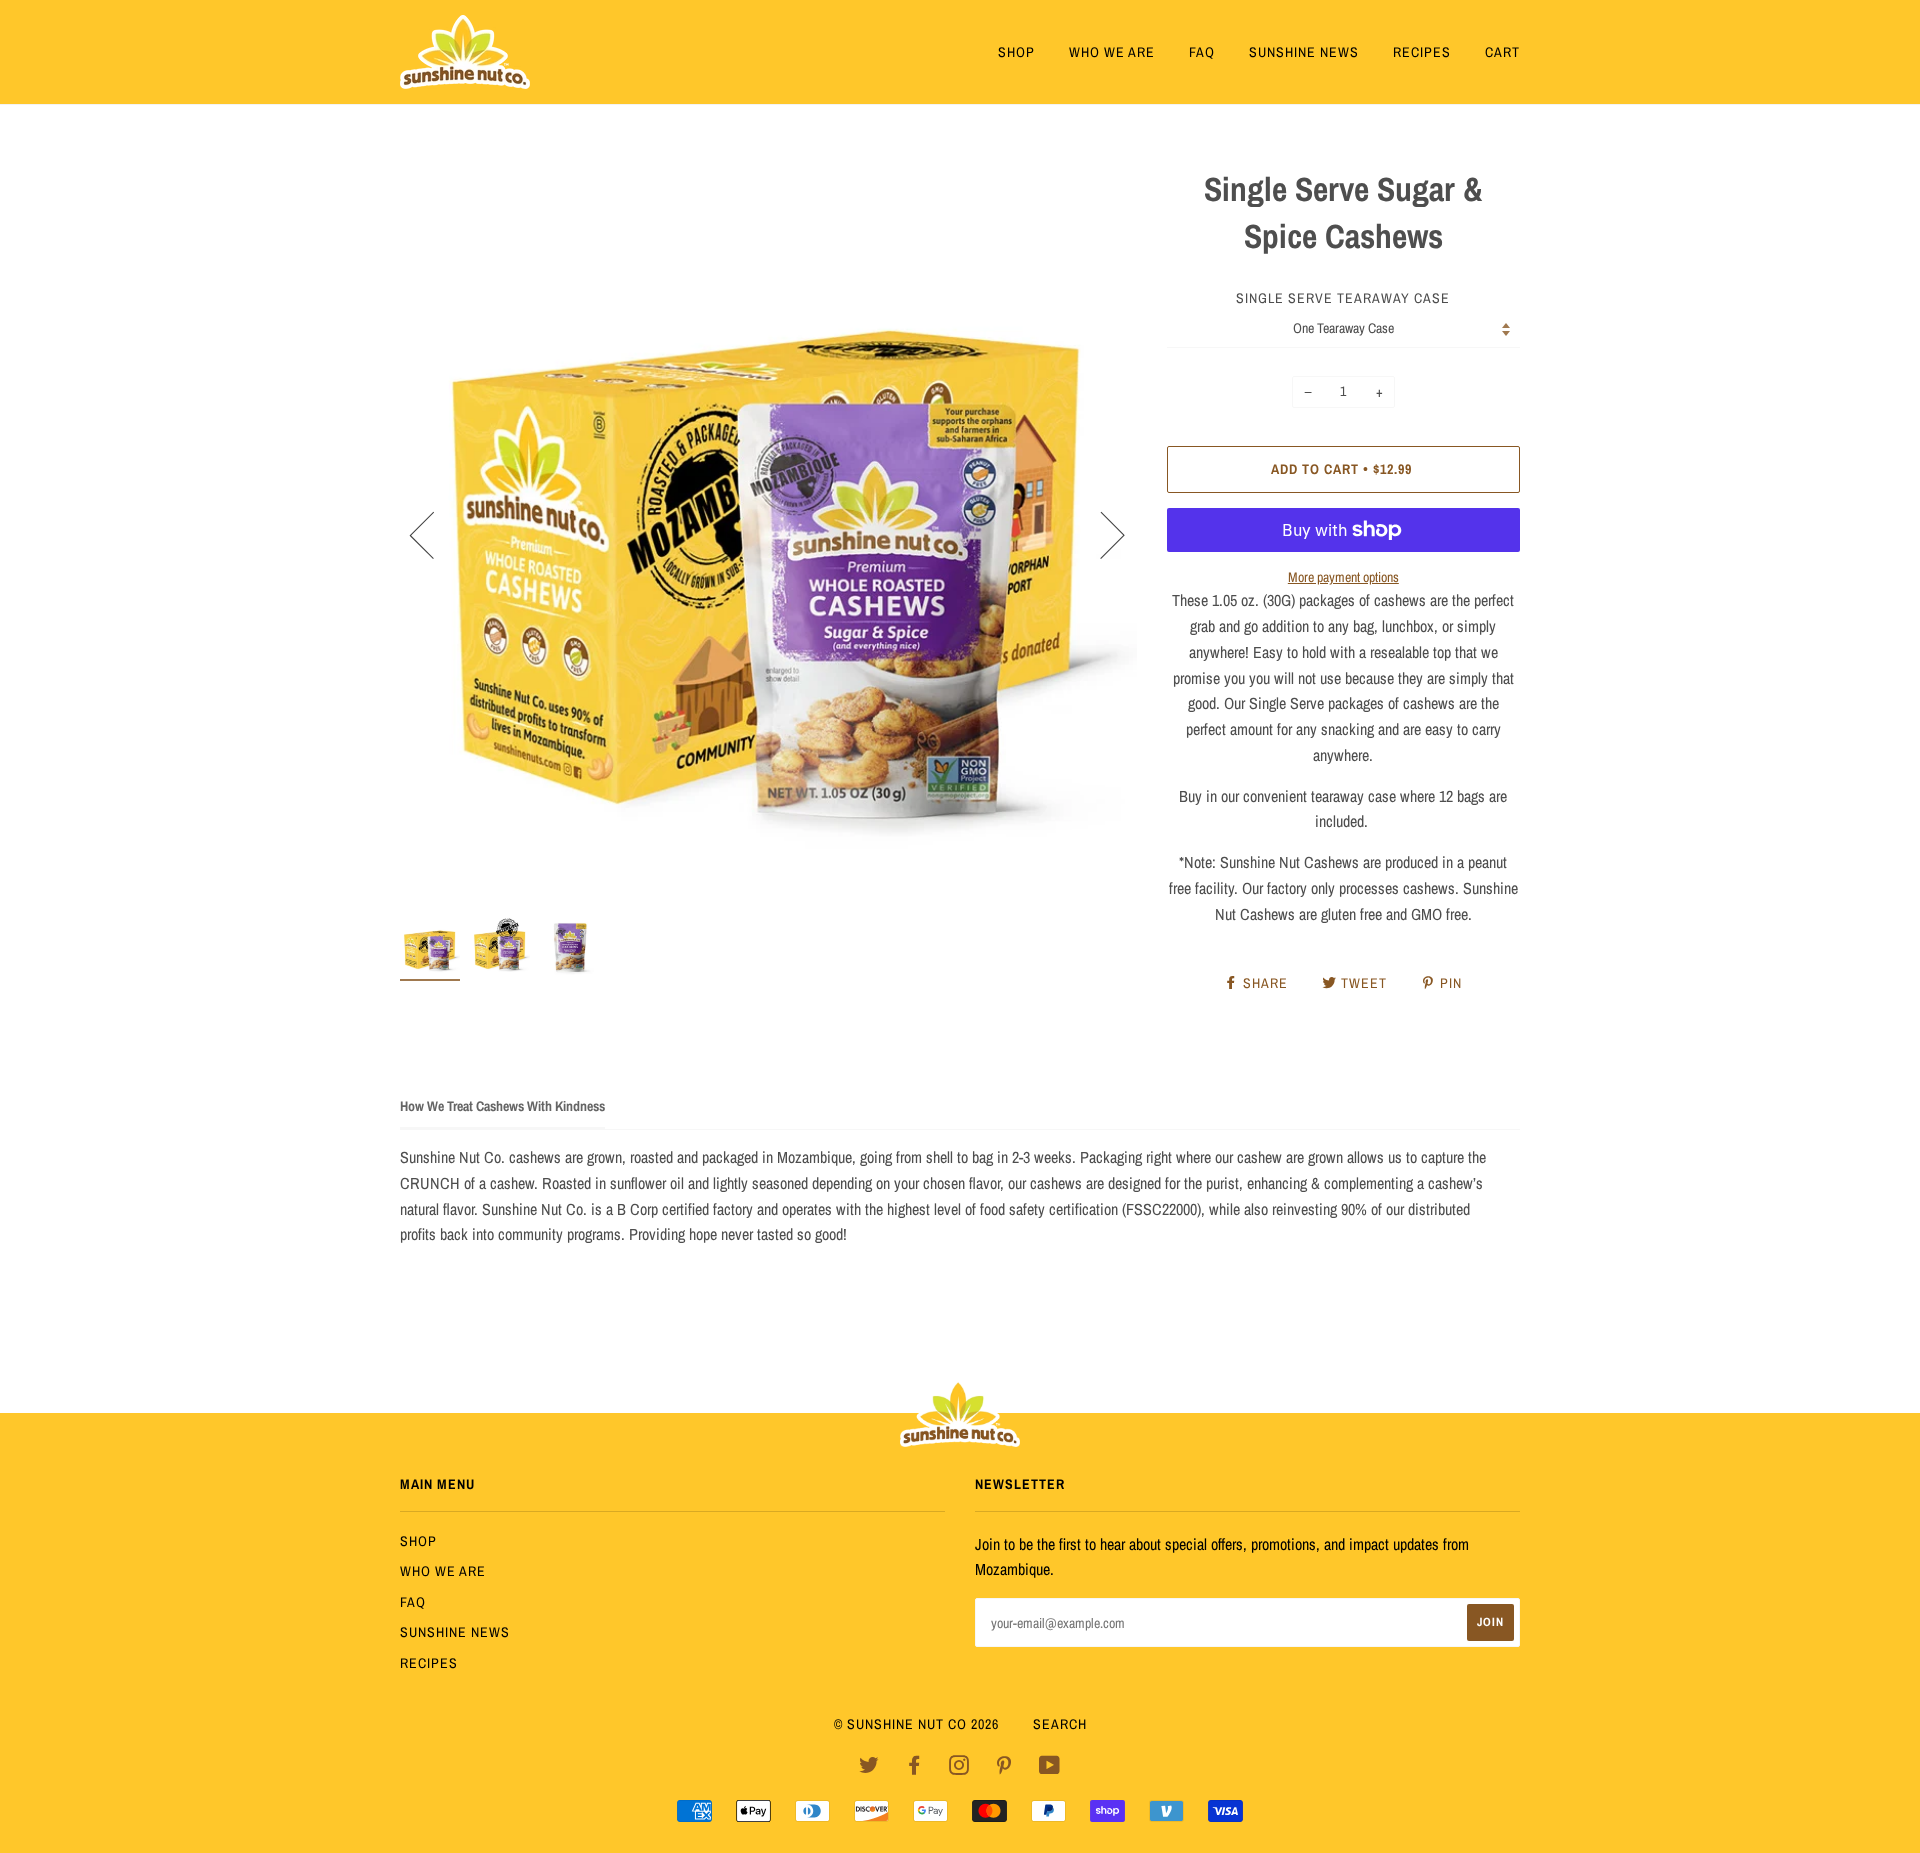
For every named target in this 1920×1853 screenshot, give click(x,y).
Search (1060, 1724)
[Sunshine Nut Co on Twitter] (869, 1768)
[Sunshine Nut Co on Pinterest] (1004, 1768)
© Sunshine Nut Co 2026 (916, 1724)
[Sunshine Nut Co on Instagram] (959, 1768)
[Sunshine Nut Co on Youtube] (1050, 1768)
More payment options (1343, 577)
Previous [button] (434, 534)
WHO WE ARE (1112, 52)
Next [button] (1100, 534)
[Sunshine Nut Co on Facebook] (914, 1768)
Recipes (1422, 52)
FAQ (1202, 52)
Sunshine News (1304, 52)
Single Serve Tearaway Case (1343, 298)
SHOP (1016, 52)
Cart (1502, 52)
